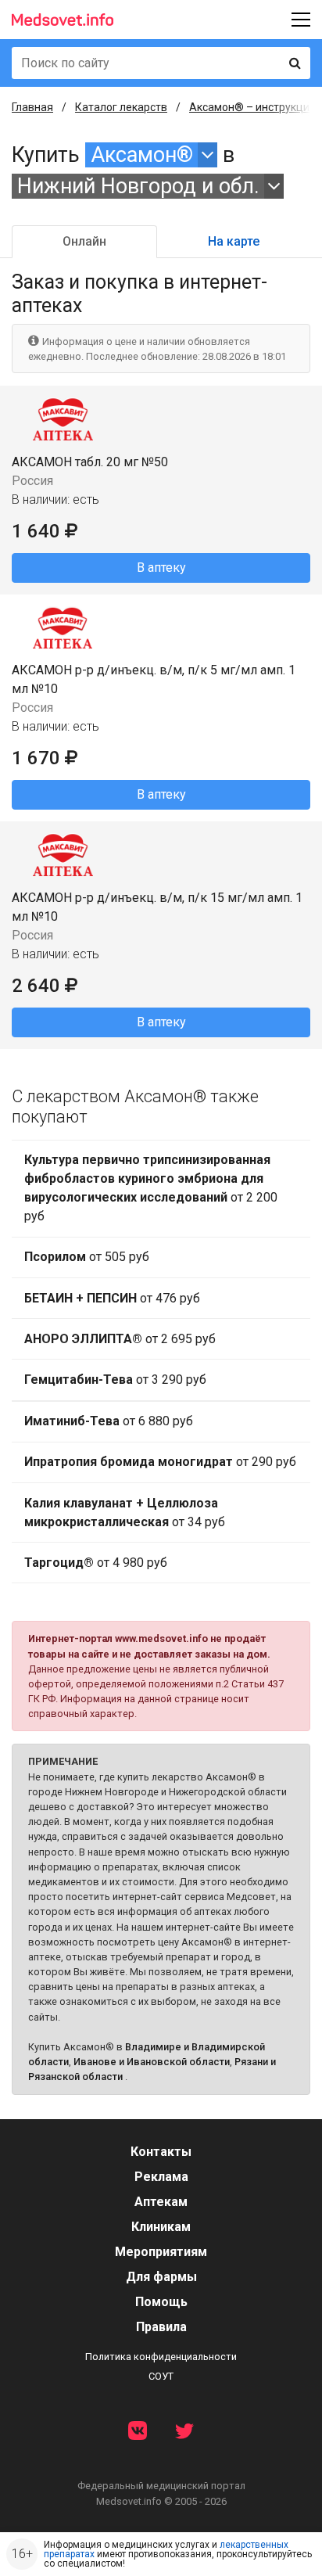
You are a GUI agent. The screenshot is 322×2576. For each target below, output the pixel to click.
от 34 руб (125, 1513)
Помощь (161, 2302)
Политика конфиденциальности (161, 2357)
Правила (161, 2327)
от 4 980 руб (96, 1563)
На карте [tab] (234, 241)
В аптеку (161, 568)
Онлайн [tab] (84, 241)
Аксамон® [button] (142, 155)
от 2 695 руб (120, 1339)
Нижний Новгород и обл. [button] (138, 186)
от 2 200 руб (151, 1188)
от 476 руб (112, 1298)
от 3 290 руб (115, 1380)
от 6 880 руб (109, 1421)
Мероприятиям (161, 2252)
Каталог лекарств (121, 107)
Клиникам (161, 2227)
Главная (32, 107)
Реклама (161, 2177)
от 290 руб (160, 1462)
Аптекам (161, 2202)
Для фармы (161, 2277)
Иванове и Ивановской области (152, 2062)
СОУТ (161, 2376)
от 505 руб (87, 1257)
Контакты (161, 2152)
